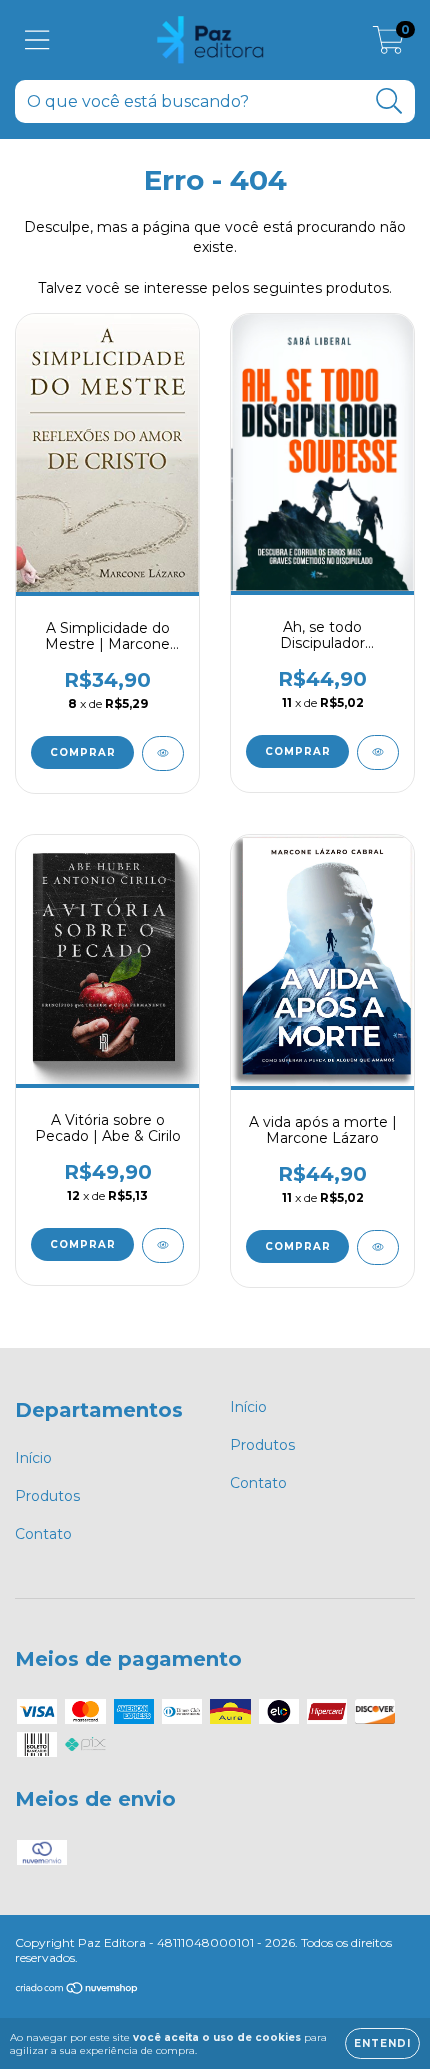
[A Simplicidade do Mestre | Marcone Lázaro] (163, 753)
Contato (43, 1534)
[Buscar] (389, 101)
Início (33, 1458)
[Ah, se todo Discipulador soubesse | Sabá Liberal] (378, 752)
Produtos (47, 1496)
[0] (388, 45)
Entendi (382, 2043)
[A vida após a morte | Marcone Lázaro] (378, 1247)
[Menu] (37, 40)
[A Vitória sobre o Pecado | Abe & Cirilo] (163, 1245)
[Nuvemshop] (77, 1990)
